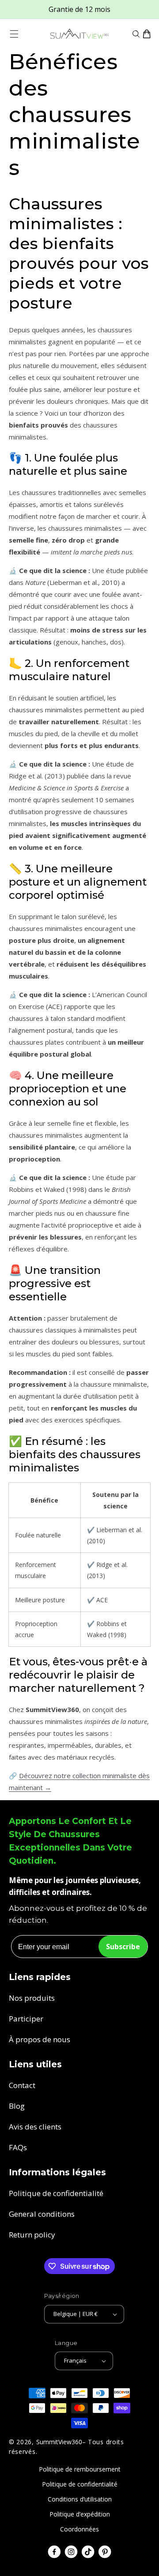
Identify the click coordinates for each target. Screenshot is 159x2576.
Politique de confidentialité (56, 2193)
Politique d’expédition (80, 2514)
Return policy (32, 2235)
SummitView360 (59, 2442)
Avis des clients (35, 2127)
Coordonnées (79, 2529)
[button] (14, 34)
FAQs (18, 2147)
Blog (17, 2106)
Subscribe (123, 1947)
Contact (22, 2085)
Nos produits (32, 1998)
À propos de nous (40, 2039)
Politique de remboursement (80, 2469)
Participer (26, 2019)
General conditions (42, 2214)
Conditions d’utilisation (80, 2499)
